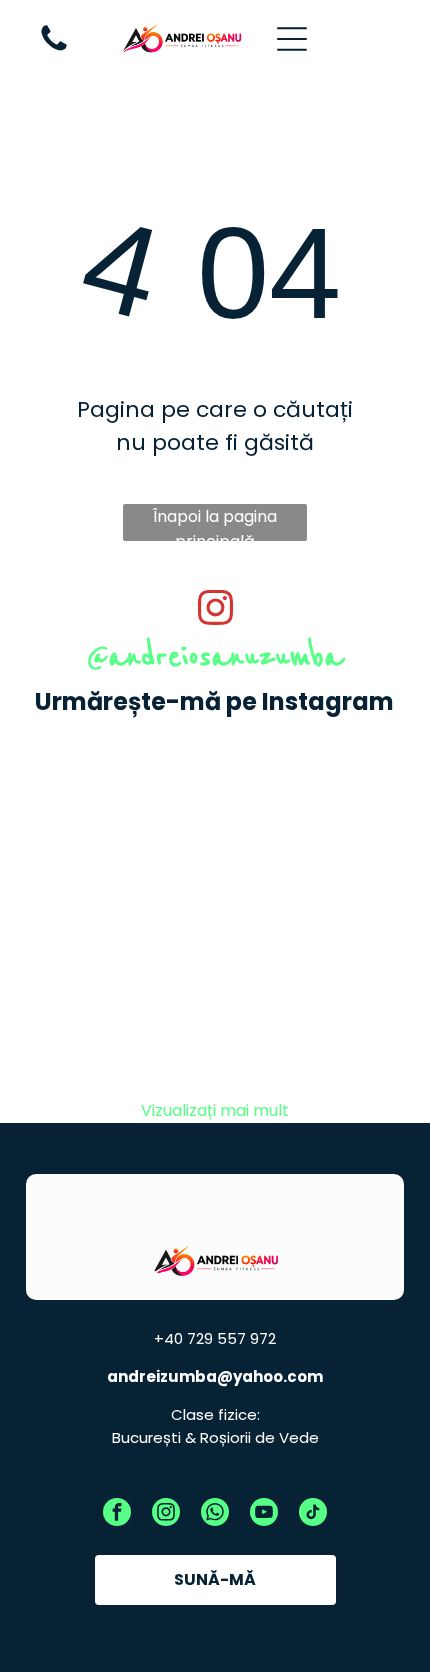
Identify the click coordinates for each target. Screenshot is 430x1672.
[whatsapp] (215, 1514)
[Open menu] (292, 39)
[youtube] (264, 1514)
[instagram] (166, 1514)
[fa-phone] (54, 49)
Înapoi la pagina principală (215, 523)
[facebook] (117, 1514)
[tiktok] (313, 1514)
